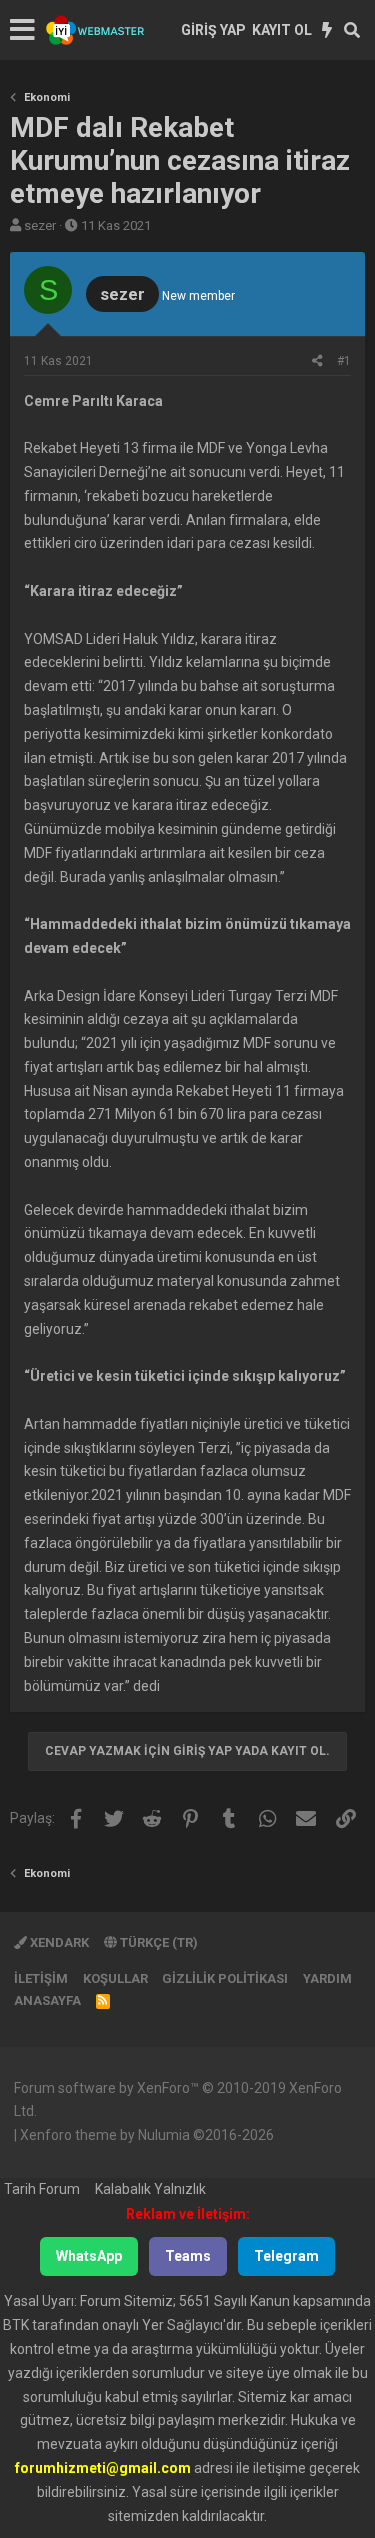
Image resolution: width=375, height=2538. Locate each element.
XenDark (58, 1942)
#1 (344, 361)
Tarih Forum (42, 2189)
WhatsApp (89, 2256)
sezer (40, 225)
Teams (188, 2256)
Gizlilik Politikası (225, 1978)
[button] (22, 30)
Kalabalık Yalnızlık (150, 2189)
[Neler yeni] (327, 30)
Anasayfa (47, 2000)
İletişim (41, 1978)
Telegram (286, 2256)
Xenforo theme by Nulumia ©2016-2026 (147, 2135)
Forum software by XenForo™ (178, 2100)
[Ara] (352, 30)
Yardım (327, 1978)
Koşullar (115, 1978)
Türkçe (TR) (157, 1942)
